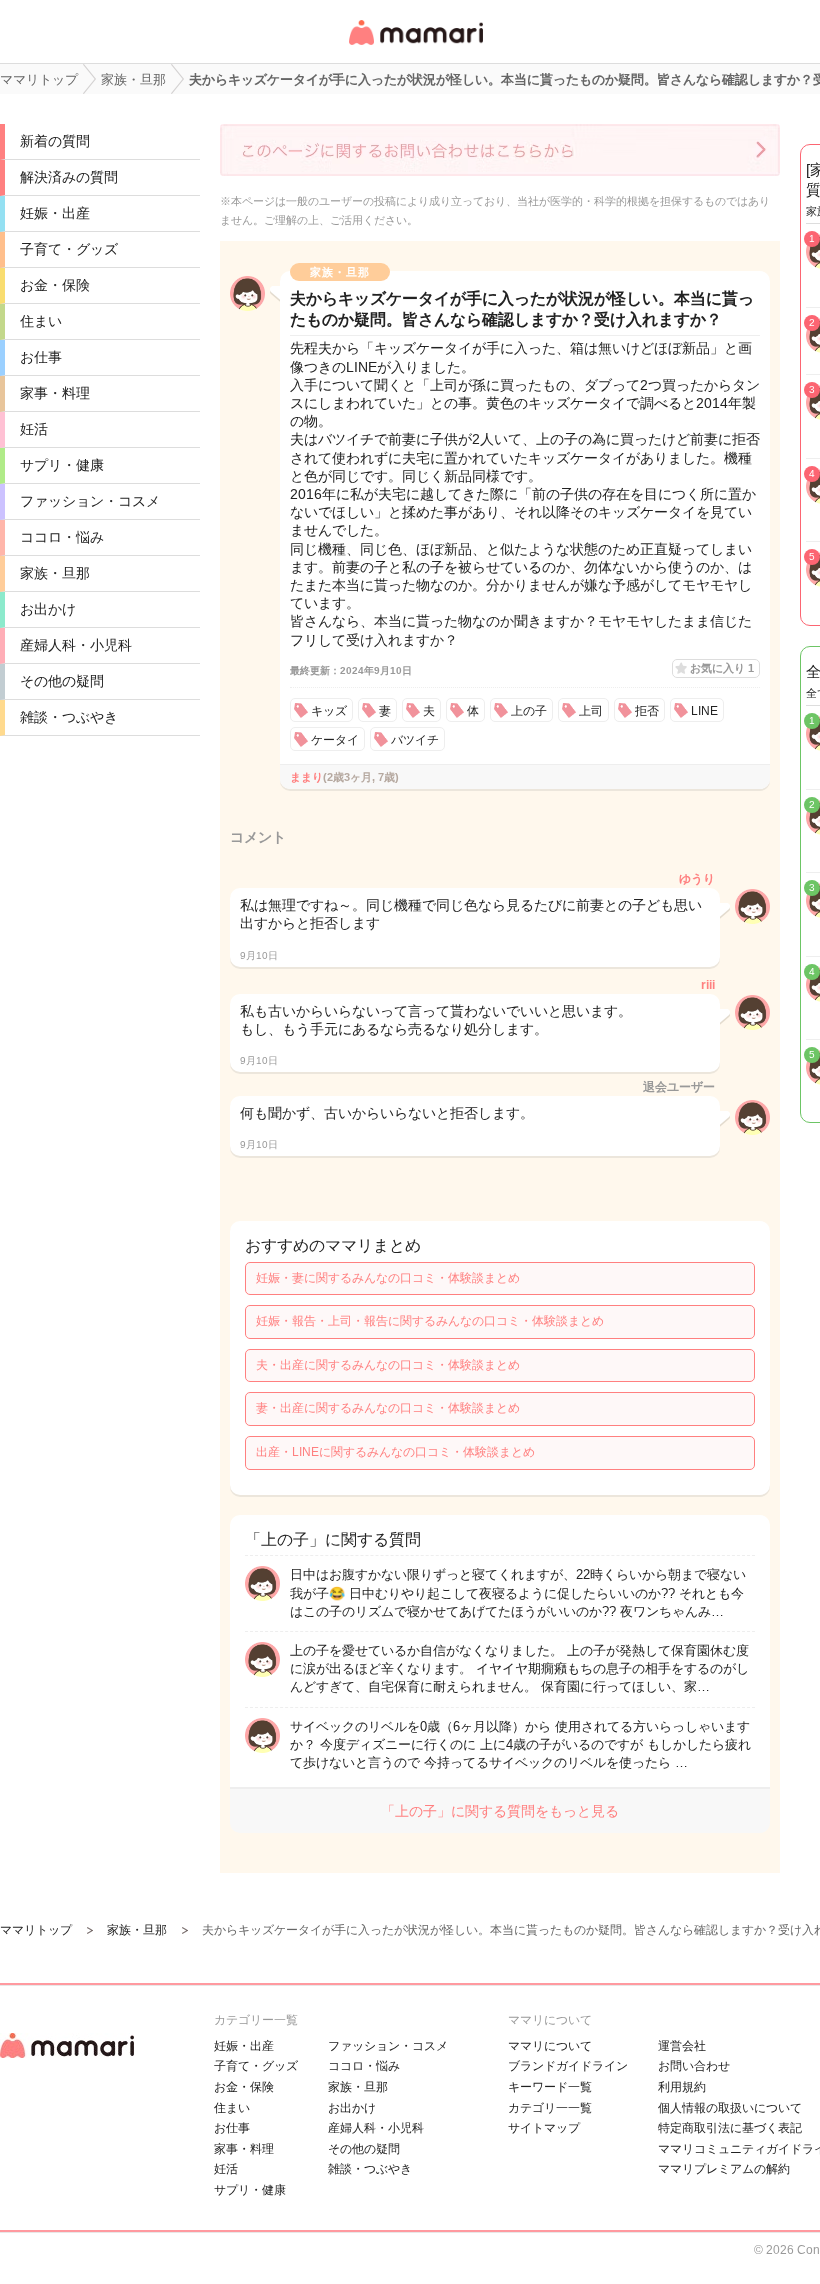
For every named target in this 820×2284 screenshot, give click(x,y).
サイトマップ (544, 2128)
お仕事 (41, 357)
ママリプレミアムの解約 (724, 2169)
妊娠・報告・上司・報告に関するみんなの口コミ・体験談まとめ (430, 1321)
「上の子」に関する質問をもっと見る (500, 1811)
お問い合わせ (694, 2066)
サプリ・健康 (62, 465)
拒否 (647, 711)
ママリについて (550, 2046)
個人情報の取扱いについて (730, 2108)
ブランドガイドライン (568, 2066)
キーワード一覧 (550, 2087)
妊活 (34, 429)
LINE (704, 711)
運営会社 (682, 2046)
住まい (41, 321)
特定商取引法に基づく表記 (730, 2128)
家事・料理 (55, 393)
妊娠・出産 (55, 213)
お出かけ (48, 609)
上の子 (529, 711)
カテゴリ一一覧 (550, 2108)
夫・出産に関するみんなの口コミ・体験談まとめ (388, 1365)
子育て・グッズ (69, 249)
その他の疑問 (62, 681)
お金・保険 (55, 285)
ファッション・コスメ (90, 501)
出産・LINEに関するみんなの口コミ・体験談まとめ (395, 1452)
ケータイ (335, 740)
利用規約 (682, 2087)
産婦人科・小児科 (76, 645)
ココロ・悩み (62, 537)
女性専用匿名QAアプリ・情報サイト (415, 46)
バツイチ (415, 740)
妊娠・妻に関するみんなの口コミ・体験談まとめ (388, 1278)
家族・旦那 (55, 573)
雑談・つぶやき (69, 717)
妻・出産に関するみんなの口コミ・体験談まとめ (388, 1408)
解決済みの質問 (69, 177)
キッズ (329, 711)
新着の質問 (55, 141)
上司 (591, 711)
